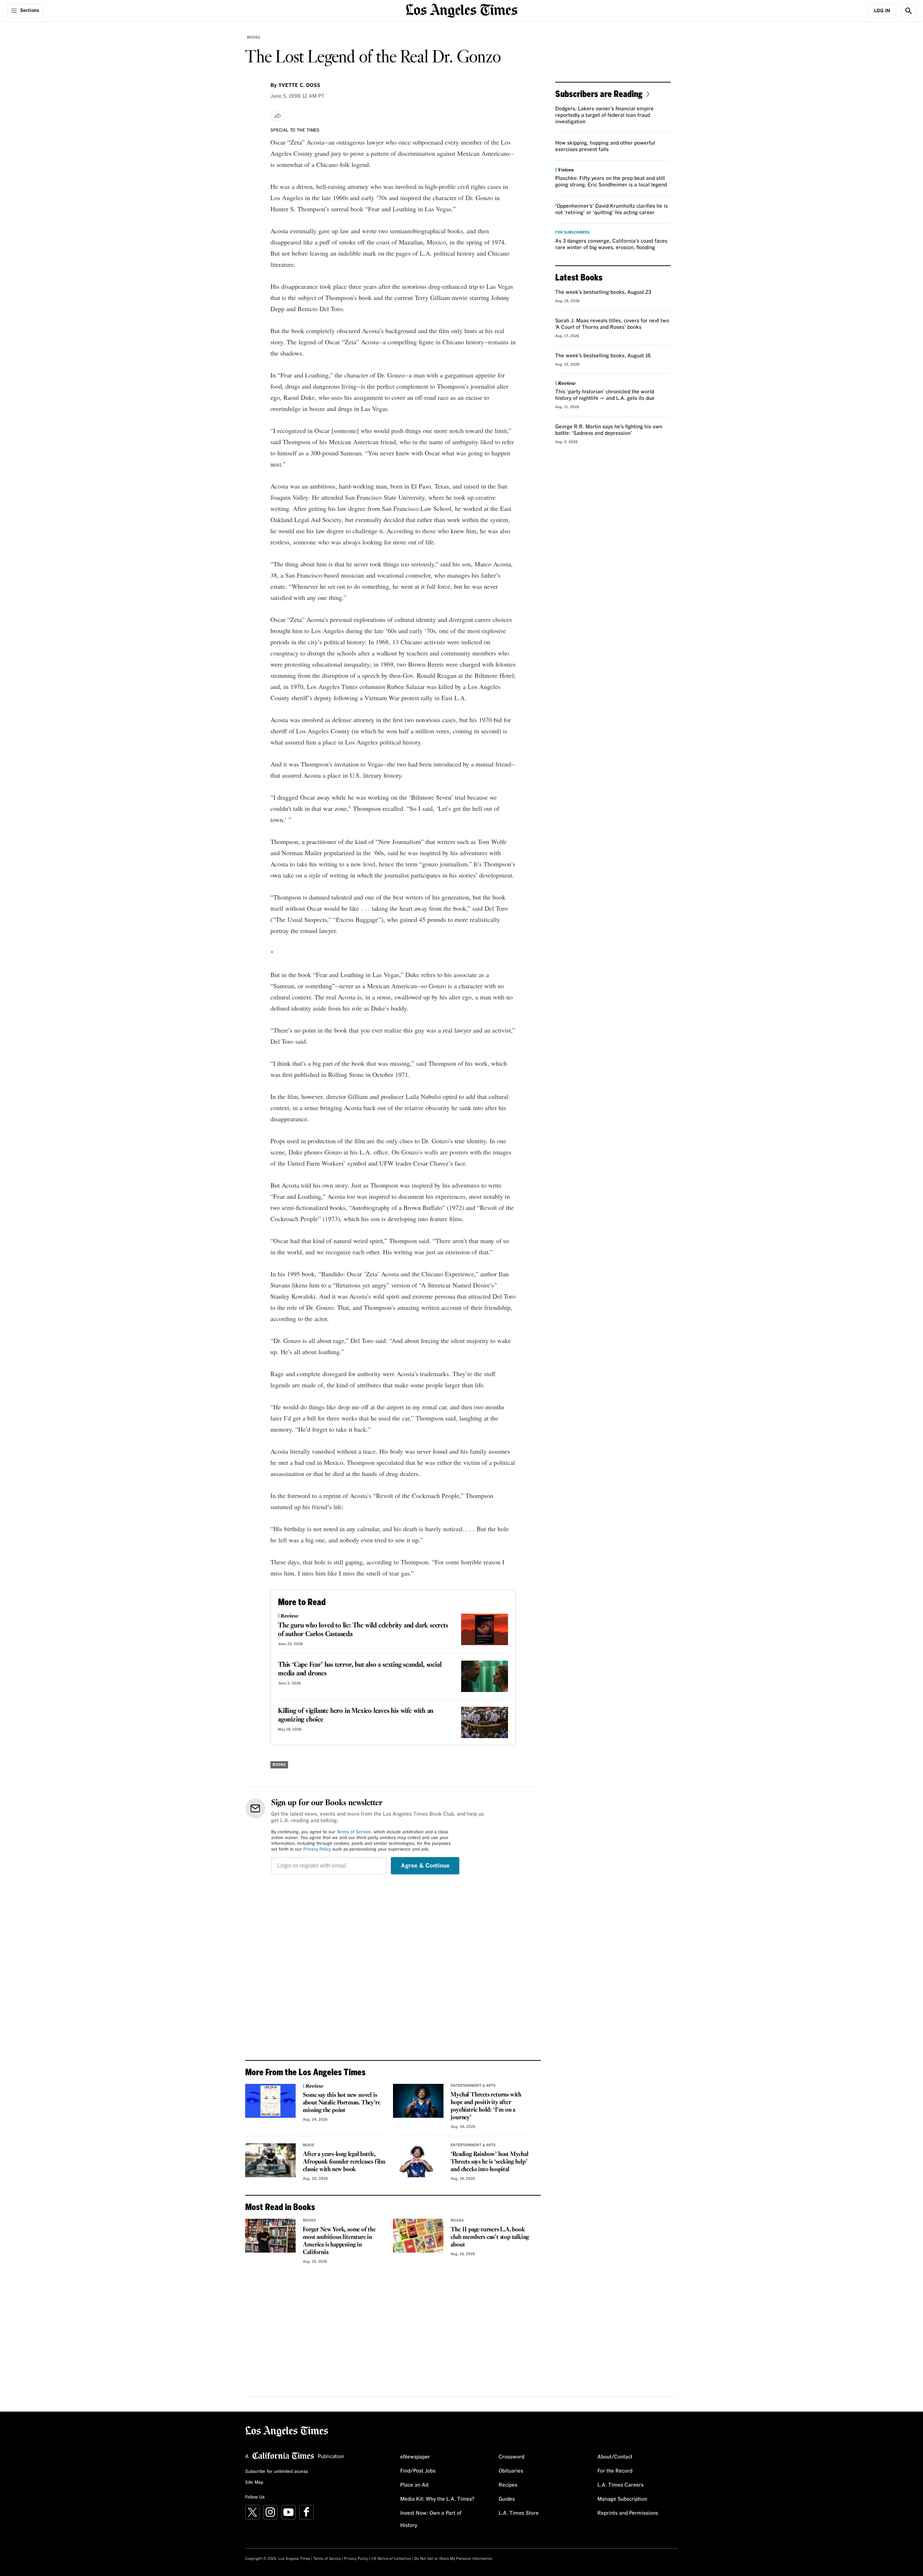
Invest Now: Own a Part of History (431, 2519)
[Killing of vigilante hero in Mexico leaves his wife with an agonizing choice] (485, 1722)
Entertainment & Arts (473, 2086)
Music (309, 2145)
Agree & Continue (425, 1866)
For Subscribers (573, 233)
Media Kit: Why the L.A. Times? (437, 2499)
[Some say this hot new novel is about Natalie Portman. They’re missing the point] (270, 2101)
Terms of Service (354, 1832)
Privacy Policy (317, 1850)
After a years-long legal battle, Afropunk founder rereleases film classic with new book (344, 2162)
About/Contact (615, 2457)
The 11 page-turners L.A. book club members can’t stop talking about (490, 2237)
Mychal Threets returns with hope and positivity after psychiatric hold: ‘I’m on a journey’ (486, 2106)
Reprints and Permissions (628, 2513)
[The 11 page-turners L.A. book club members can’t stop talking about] (418, 2236)
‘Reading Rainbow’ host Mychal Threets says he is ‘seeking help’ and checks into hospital (489, 2162)
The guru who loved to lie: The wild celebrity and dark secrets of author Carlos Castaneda (363, 1630)
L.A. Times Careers (621, 2485)
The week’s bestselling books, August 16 (603, 356)
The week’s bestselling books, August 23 (603, 292)
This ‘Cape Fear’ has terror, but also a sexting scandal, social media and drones (360, 1669)
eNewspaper (415, 2457)
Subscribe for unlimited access (277, 2472)
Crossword (511, 2457)
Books (254, 37)
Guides (507, 2499)
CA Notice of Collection (391, 2559)
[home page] (461, 10)
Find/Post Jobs (418, 2471)
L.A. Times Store (519, 2513)
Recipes (508, 2485)
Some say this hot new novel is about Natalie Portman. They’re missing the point (341, 2103)
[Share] (278, 116)
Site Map (254, 2483)
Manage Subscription (622, 2499)
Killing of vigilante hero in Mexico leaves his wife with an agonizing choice (356, 1715)
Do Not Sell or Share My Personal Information (453, 2559)
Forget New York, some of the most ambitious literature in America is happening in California (339, 2241)
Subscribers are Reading (599, 94)
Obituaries (511, 2471)
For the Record (615, 2471)
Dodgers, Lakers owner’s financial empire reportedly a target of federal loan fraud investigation (604, 115)
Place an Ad (414, 2485)
